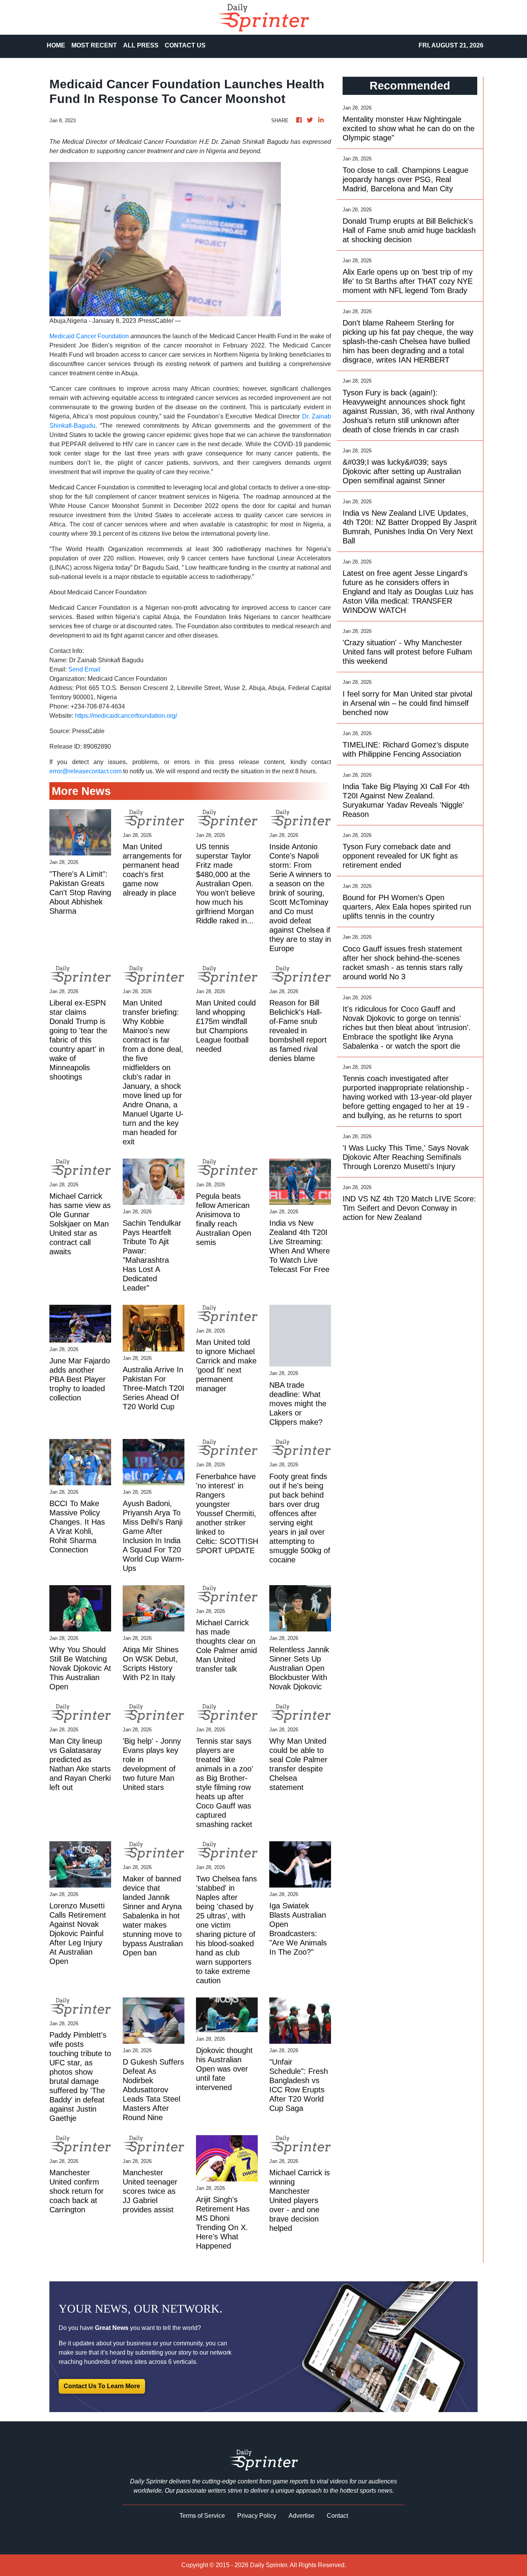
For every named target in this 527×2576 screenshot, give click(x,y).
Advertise (302, 2516)
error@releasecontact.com (85, 771)
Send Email (84, 669)
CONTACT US (185, 45)
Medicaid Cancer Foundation (89, 336)
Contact (337, 2516)
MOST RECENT (94, 45)
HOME (56, 45)
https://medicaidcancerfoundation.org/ (126, 716)
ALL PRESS (141, 45)
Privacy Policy (257, 2516)
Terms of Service (202, 2516)
